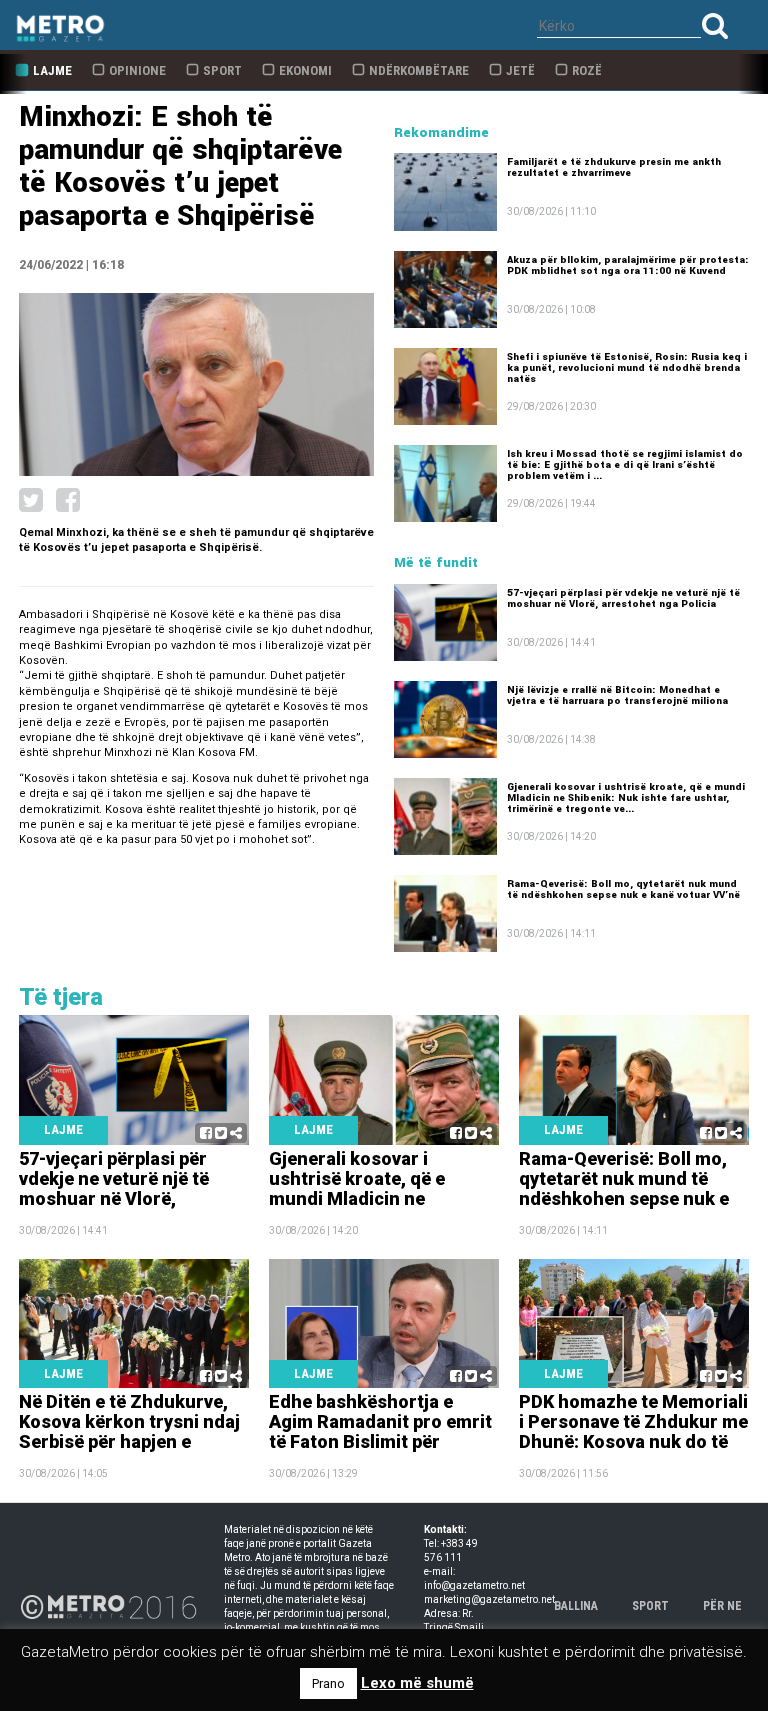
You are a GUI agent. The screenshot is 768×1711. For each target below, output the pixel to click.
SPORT (650, 1606)
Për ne (722, 1606)
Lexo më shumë (417, 1683)
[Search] (715, 25)
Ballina (576, 1606)
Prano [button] (328, 1683)
